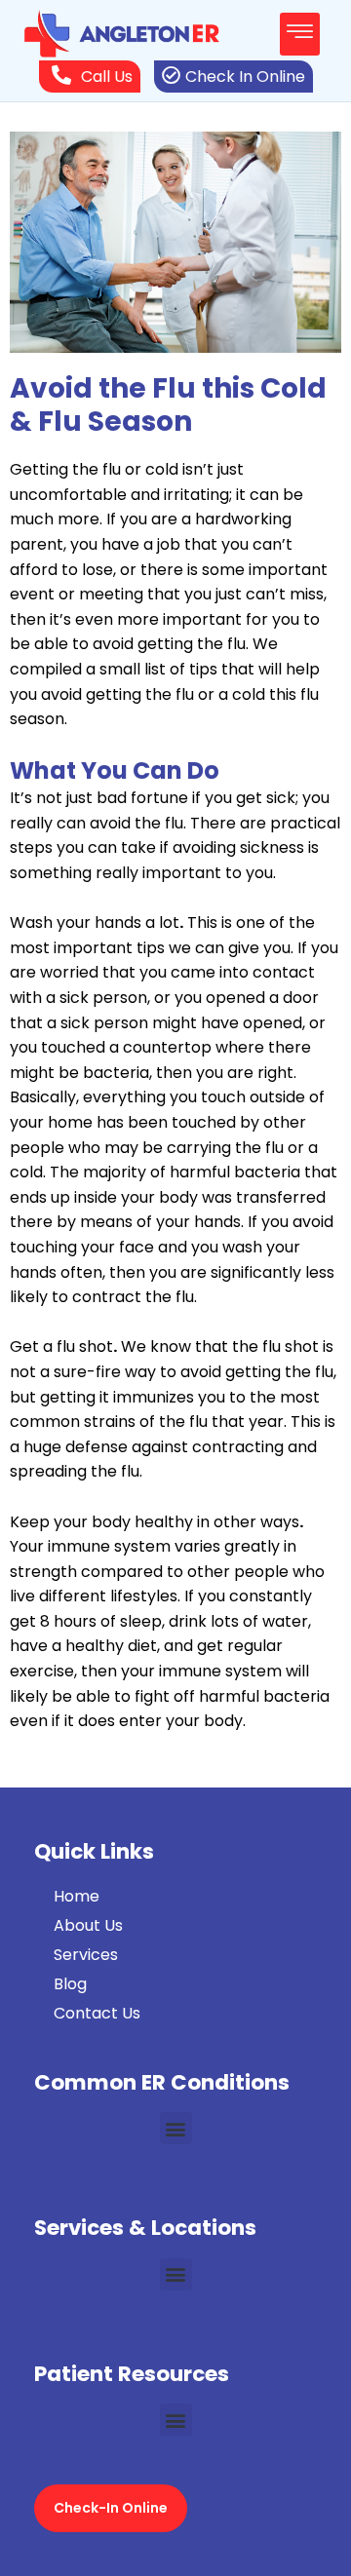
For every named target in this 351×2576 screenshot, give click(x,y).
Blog (70, 1984)
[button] (300, 34)
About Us (88, 1925)
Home (77, 1896)
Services (86, 1955)
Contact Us (97, 2013)
